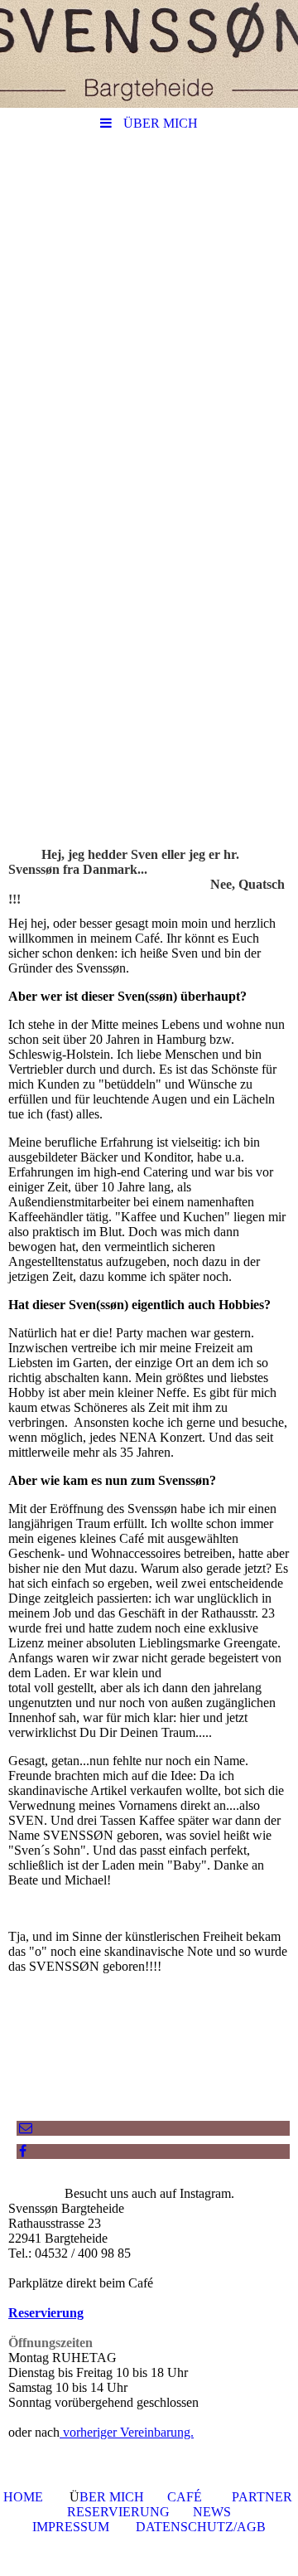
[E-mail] (24, 2128)
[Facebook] (22, 2151)
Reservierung (46, 2313)
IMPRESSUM (71, 2527)
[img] (149, 54)
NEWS (212, 2512)
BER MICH (112, 2497)
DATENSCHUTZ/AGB (201, 2527)
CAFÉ (185, 2497)
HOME (23, 2497)
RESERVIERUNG (118, 2512)
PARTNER (262, 2497)
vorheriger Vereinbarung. (127, 2432)
